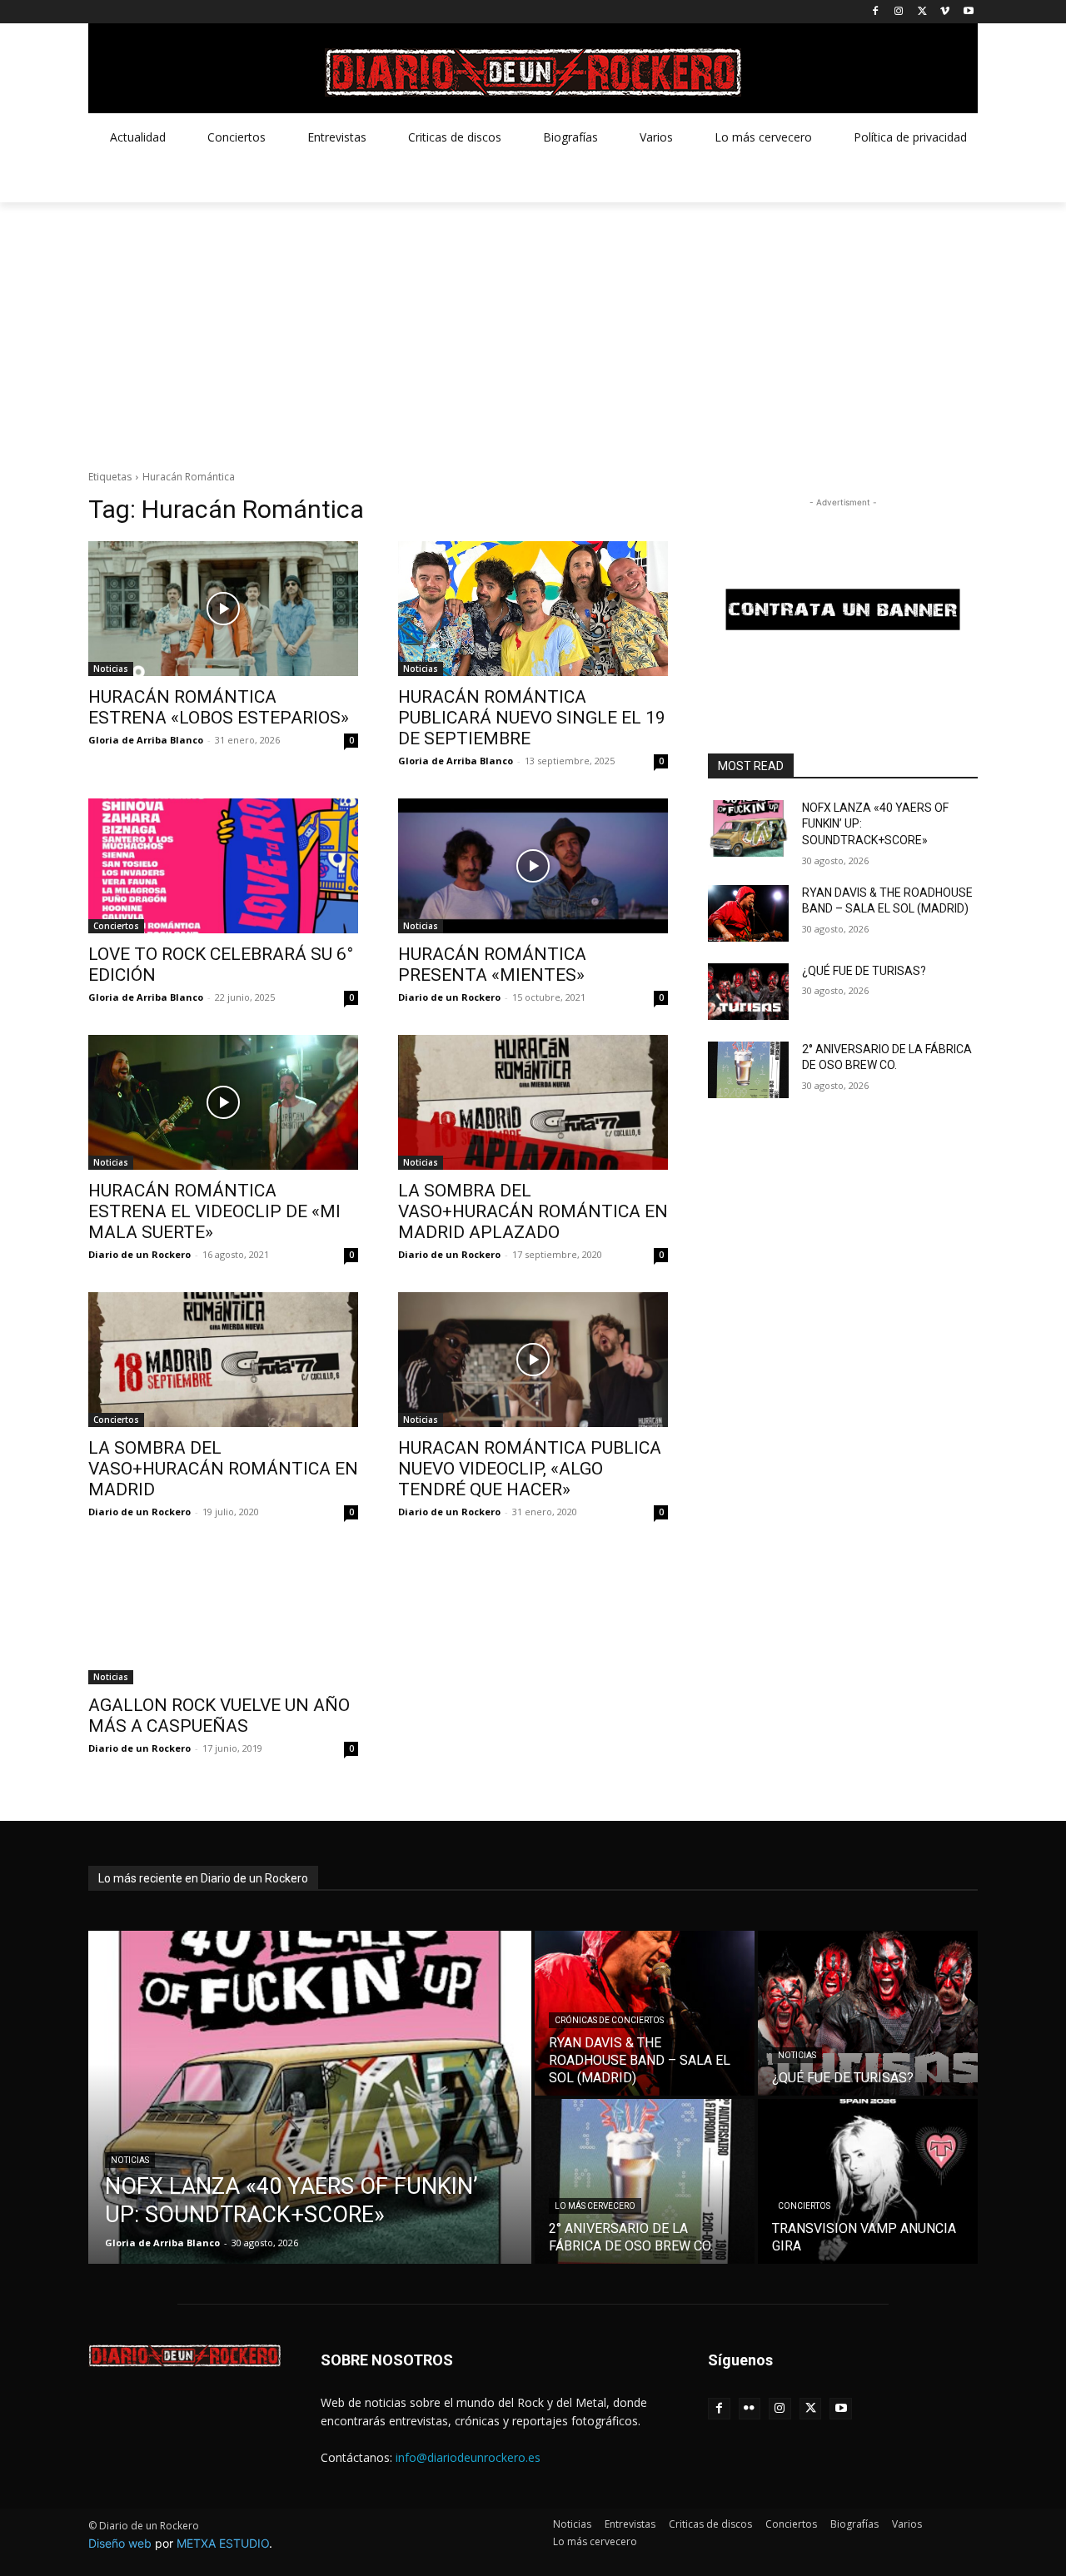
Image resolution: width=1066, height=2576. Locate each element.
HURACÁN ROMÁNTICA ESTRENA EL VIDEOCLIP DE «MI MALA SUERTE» (214, 1211)
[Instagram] (899, 12)
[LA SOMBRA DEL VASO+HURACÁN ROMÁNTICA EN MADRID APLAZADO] (533, 1102)
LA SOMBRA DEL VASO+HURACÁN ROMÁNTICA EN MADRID (223, 1469)
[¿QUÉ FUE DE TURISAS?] (748, 992)
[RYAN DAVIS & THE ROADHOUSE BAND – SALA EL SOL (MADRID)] (748, 913)
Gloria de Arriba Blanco (146, 740)
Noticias (111, 669)
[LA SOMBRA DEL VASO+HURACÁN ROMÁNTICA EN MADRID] (223, 1360)
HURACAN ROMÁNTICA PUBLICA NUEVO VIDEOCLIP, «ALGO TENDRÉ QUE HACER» (530, 1469)
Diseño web (120, 2543)
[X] (922, 12)
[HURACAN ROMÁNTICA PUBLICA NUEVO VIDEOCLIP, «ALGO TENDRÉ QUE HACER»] (533, 1360)
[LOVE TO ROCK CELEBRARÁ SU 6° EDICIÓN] (223, 866)
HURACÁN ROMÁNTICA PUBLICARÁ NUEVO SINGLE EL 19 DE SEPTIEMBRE (532, 718)
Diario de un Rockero (449, 997)
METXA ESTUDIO (223, 2543)
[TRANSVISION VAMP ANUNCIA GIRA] (868, 2181)
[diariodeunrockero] (533, 72)
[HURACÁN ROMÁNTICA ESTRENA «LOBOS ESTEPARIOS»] (223, 609)
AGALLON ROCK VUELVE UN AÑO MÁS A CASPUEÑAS (219, 1716)
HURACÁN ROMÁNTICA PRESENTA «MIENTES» (492, 965)
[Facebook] (876, 12)
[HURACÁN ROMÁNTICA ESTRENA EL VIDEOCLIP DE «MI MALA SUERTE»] (223, 1102)
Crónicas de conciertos (609, 2020)
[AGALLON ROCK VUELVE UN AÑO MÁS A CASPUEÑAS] (223, 1617)
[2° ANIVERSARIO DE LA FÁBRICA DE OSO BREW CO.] (748, 1070)
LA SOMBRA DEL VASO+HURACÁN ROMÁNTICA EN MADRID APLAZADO (533, 1211)
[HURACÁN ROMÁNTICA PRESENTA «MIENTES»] (533, 866)
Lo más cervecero (595, 2206)
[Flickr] (750, 2409)
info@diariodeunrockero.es (468, 2457)
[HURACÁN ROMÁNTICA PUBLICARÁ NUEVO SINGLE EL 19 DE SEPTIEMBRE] (533, 609)
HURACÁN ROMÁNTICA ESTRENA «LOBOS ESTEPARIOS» (219, 707)
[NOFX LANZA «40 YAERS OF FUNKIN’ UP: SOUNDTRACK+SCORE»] (748, 828)
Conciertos (116, 926)
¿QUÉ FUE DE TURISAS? (864, 971)
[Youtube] (968, 12)
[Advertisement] (533, 327)
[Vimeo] (945, 12)
